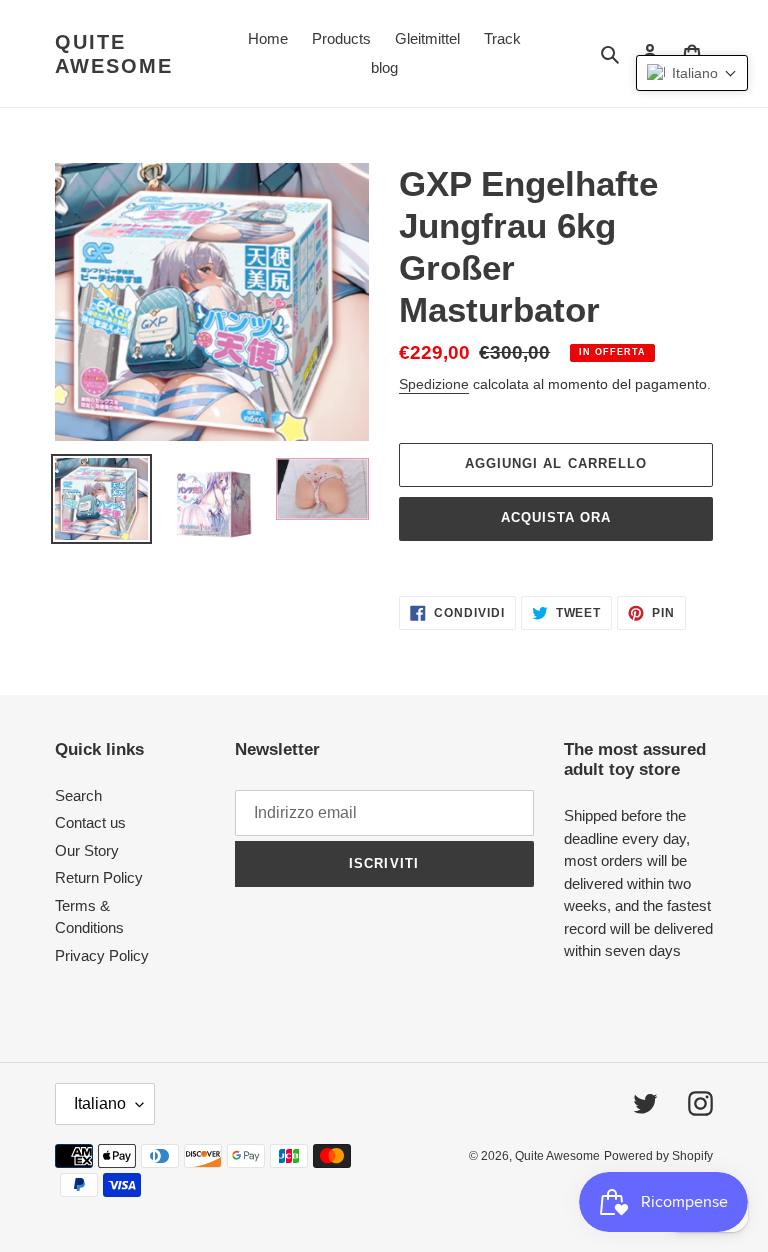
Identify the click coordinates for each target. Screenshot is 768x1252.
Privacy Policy (102, 955)
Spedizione (434, 384)
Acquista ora (556, 517)
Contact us (90, 822)
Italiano (100, 1103)
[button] (692, 73)
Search (78, 795)
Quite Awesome (114, 54)
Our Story (87, 850)
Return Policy (99, 877)
